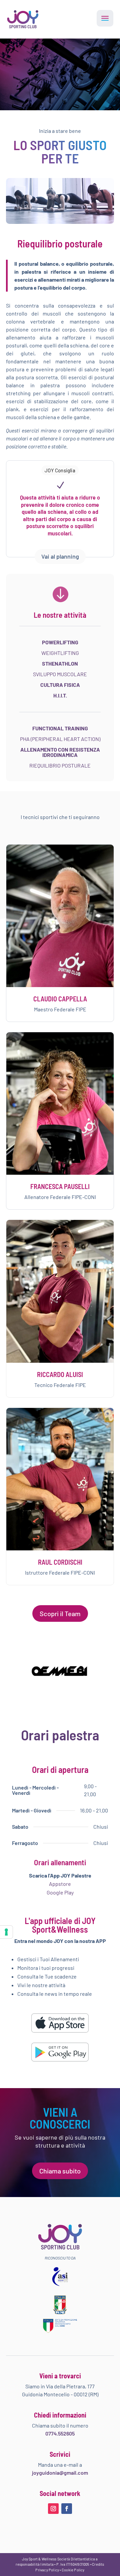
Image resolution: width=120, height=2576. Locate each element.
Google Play (60, 1892)
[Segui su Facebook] (67, 2509)
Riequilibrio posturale (60, 765)
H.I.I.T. (60, 695)
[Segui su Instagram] (53, 2509)
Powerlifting (60, 642)
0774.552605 (60, 2433)
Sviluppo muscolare (60, 674)
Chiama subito (60, 2171)
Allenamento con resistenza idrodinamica (60, 752)
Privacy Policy (47, 2570)
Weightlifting (60, 653)
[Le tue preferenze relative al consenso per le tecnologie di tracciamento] (6, 1932)
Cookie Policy (73, 2570)
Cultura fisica (60, 685)
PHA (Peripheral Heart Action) (60, 739)
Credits (98, 2564)
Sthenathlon (60, 663)
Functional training (60, 728)
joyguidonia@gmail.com (60, 2473)
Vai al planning (60, 556)
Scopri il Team (60, 1613)
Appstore (60, 1884)
